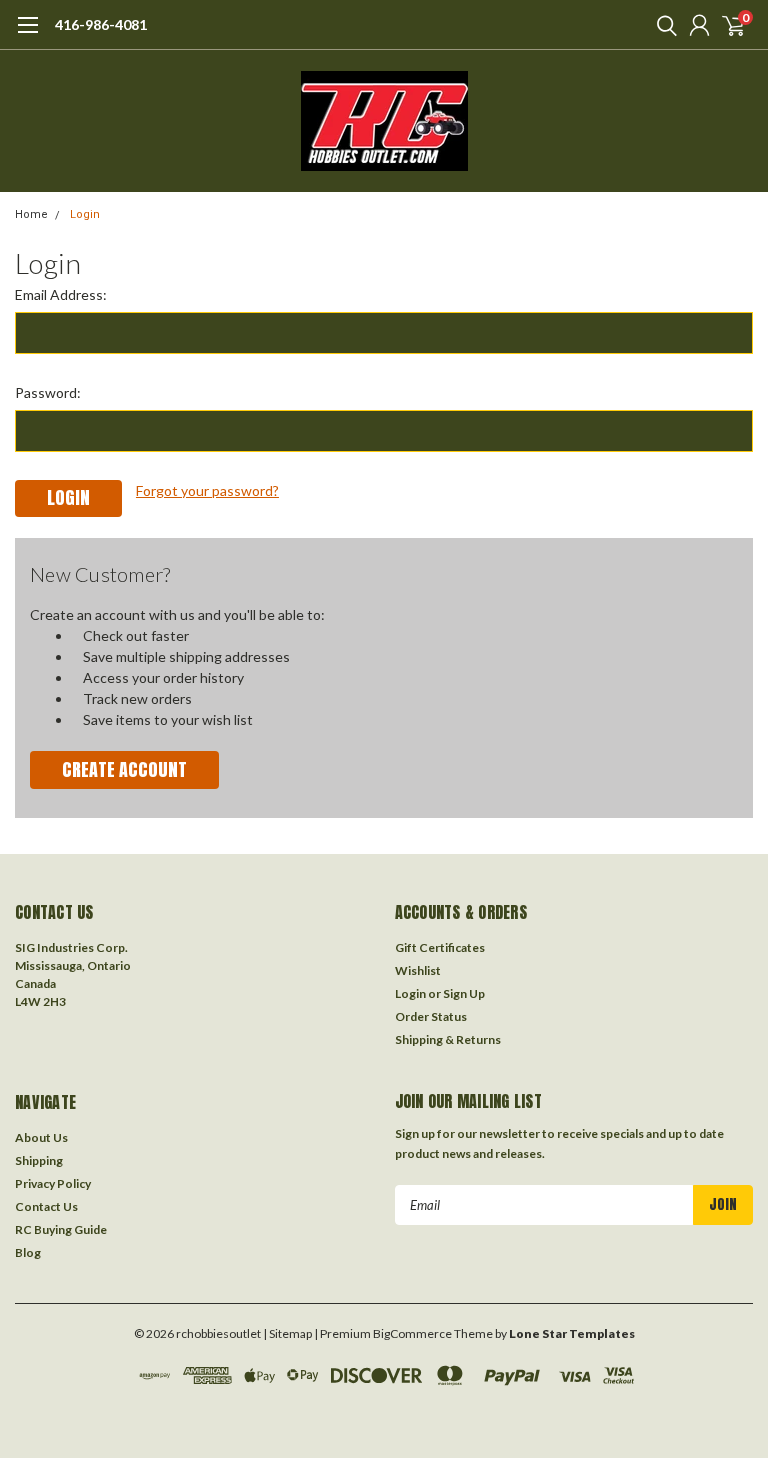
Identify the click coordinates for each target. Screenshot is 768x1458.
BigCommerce (412, 1333)
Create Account (124, 769)
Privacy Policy (53, 1183)
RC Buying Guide (61, 1229)
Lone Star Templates (572, 1333)
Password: (48, 392)
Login (85, 214)
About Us (41, 1137)
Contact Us (46, 1206)
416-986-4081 (101, 24)
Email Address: (61, 294)
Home (31, 214)
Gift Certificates (440, 947)
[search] (662, 25)
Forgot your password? (207, 490)
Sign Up (464, 993)
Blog (28, 1252)
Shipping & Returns (448, 1039)
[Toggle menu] (27, 35)
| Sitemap (287, 1333)
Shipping (39, 1160)
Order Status (431, 1016)
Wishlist (418, 970)
